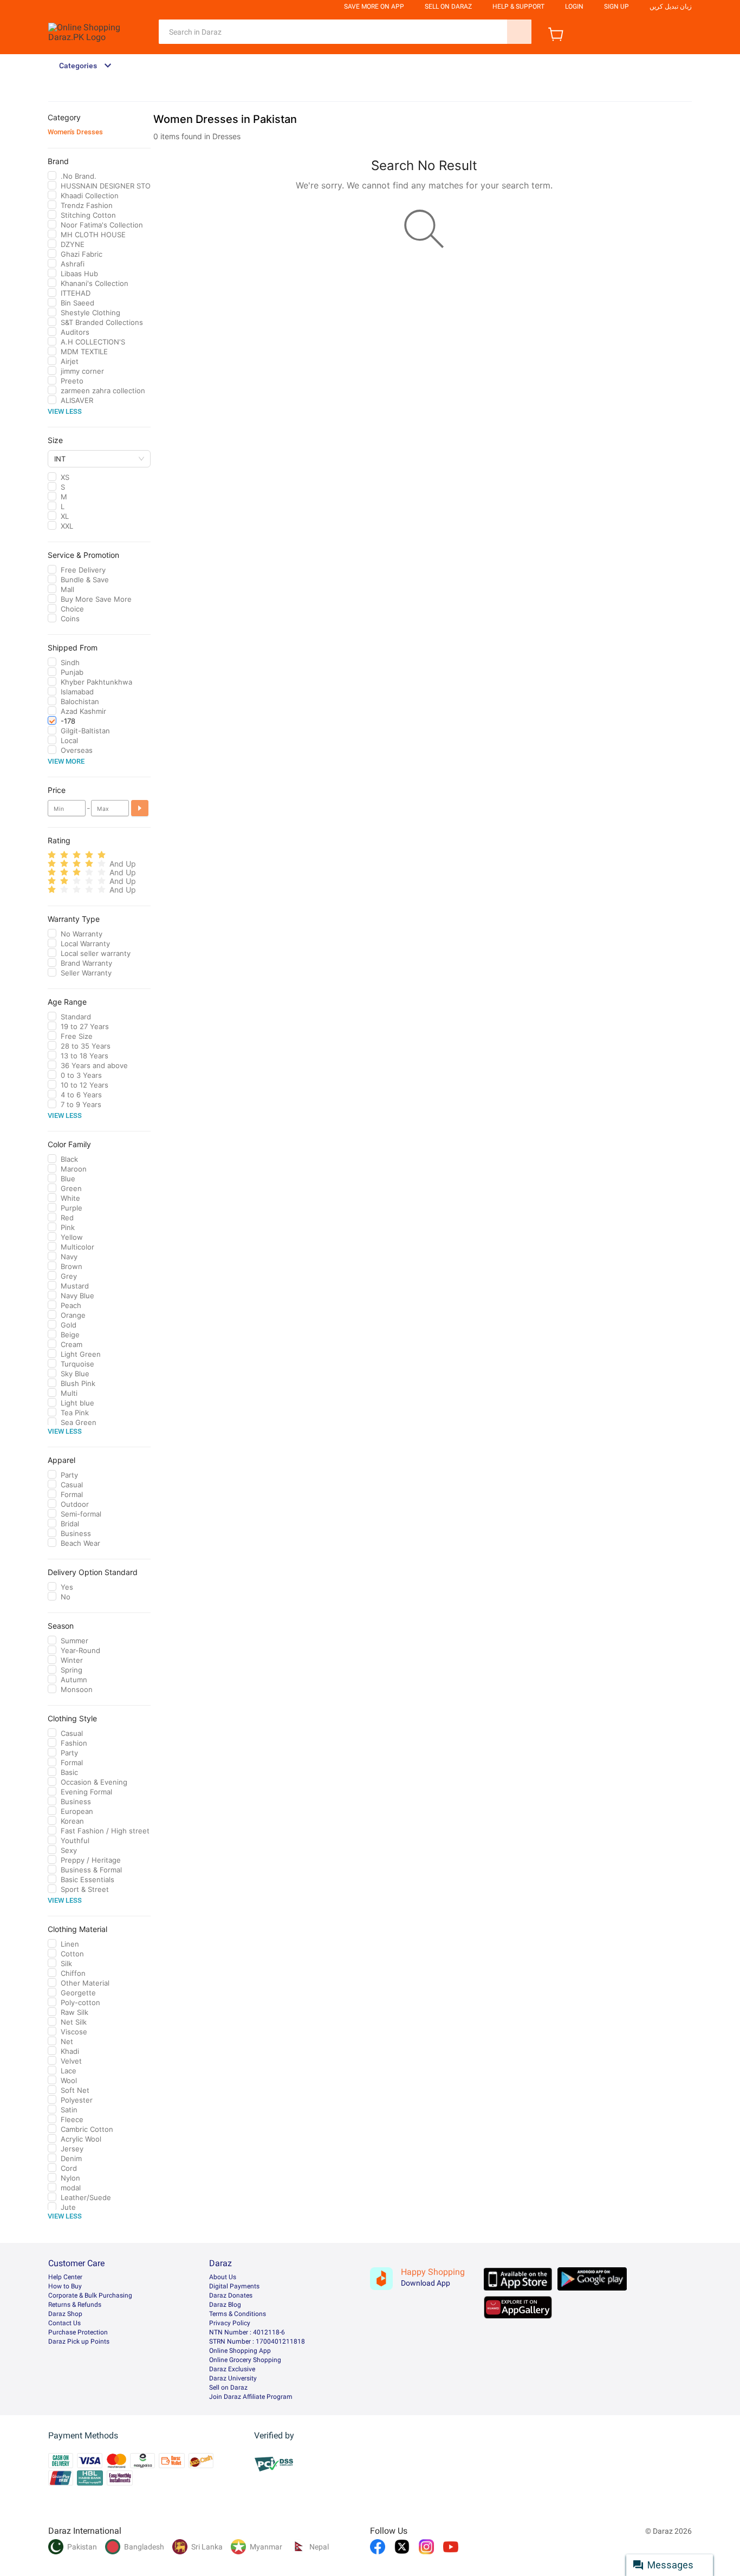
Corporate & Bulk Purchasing (90, 2295)
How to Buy (65, 2286)
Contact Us (64, 2323)
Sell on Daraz (228, 2388)
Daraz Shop (65, 2314)
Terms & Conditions (238, 2314)
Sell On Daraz (448, 6)
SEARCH (519, 32)
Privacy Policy (230, 2323)
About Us (223, 2277)
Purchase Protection (78, 2332)
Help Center (65, 2277)
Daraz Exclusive (232, 2369)
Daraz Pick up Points (79, 2341)
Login (574, 6)
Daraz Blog (225, 2305)
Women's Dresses (75, 132)
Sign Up (616, 6)
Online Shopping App (240, 2351)
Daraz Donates (231, 2295)
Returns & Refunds (75, 2305)
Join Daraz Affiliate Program (251, 2397)
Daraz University (233, 2378)
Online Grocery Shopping (245, 2360)
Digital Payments (234, 2286)
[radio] (52, 855)
